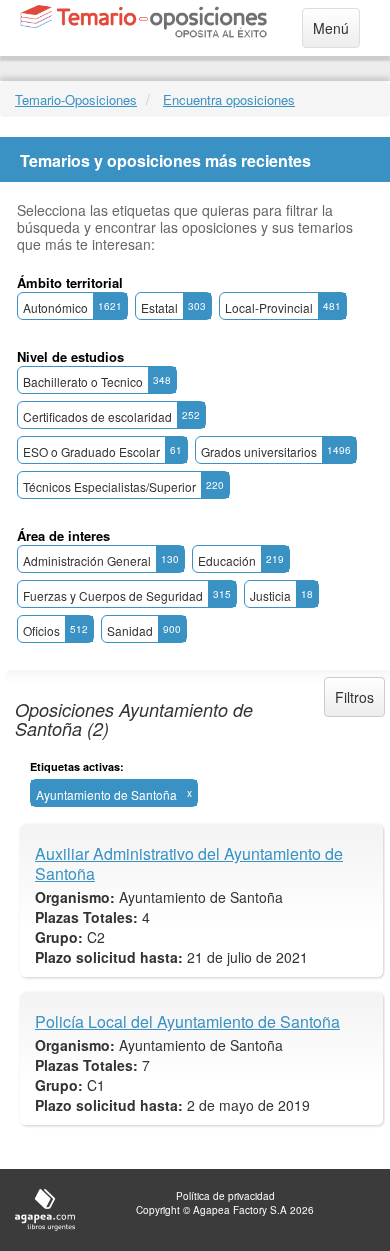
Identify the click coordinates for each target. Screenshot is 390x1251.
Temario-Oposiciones (76, 99)
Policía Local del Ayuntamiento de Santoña (187, 1022)
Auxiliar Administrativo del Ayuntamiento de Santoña (189, 864)
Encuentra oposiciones (229, 99)
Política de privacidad (225, 1196)
